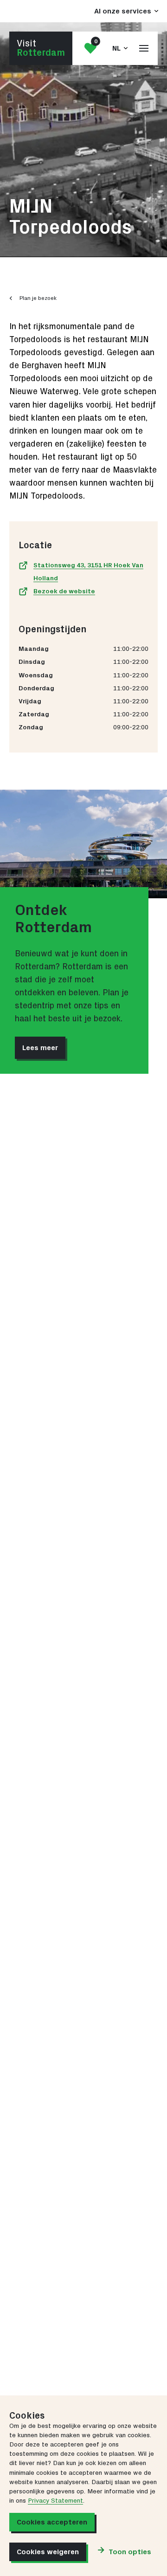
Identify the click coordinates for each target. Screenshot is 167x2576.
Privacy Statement (55, 2501)
